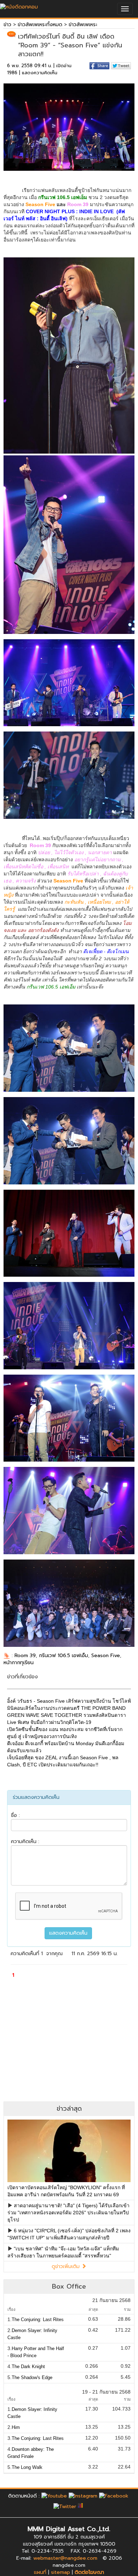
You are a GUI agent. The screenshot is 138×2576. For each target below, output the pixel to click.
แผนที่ (40, 2572)
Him (16, 2427)
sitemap (61, 2572)
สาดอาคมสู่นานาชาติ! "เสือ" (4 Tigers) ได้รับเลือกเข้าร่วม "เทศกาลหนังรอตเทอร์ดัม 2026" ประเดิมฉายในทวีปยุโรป (68, 2213)
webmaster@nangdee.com (65, 2558)
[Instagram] (83, 2496)
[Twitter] (65, 2506)
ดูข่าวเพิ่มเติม (67, 2266)
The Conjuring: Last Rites (38, 2319)
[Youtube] (54, 2496)
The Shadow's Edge (32, 2377)
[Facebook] (114, 2496)
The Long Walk (27, 2467)
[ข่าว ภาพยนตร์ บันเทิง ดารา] (19, 5)
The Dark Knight (28, 2367)
